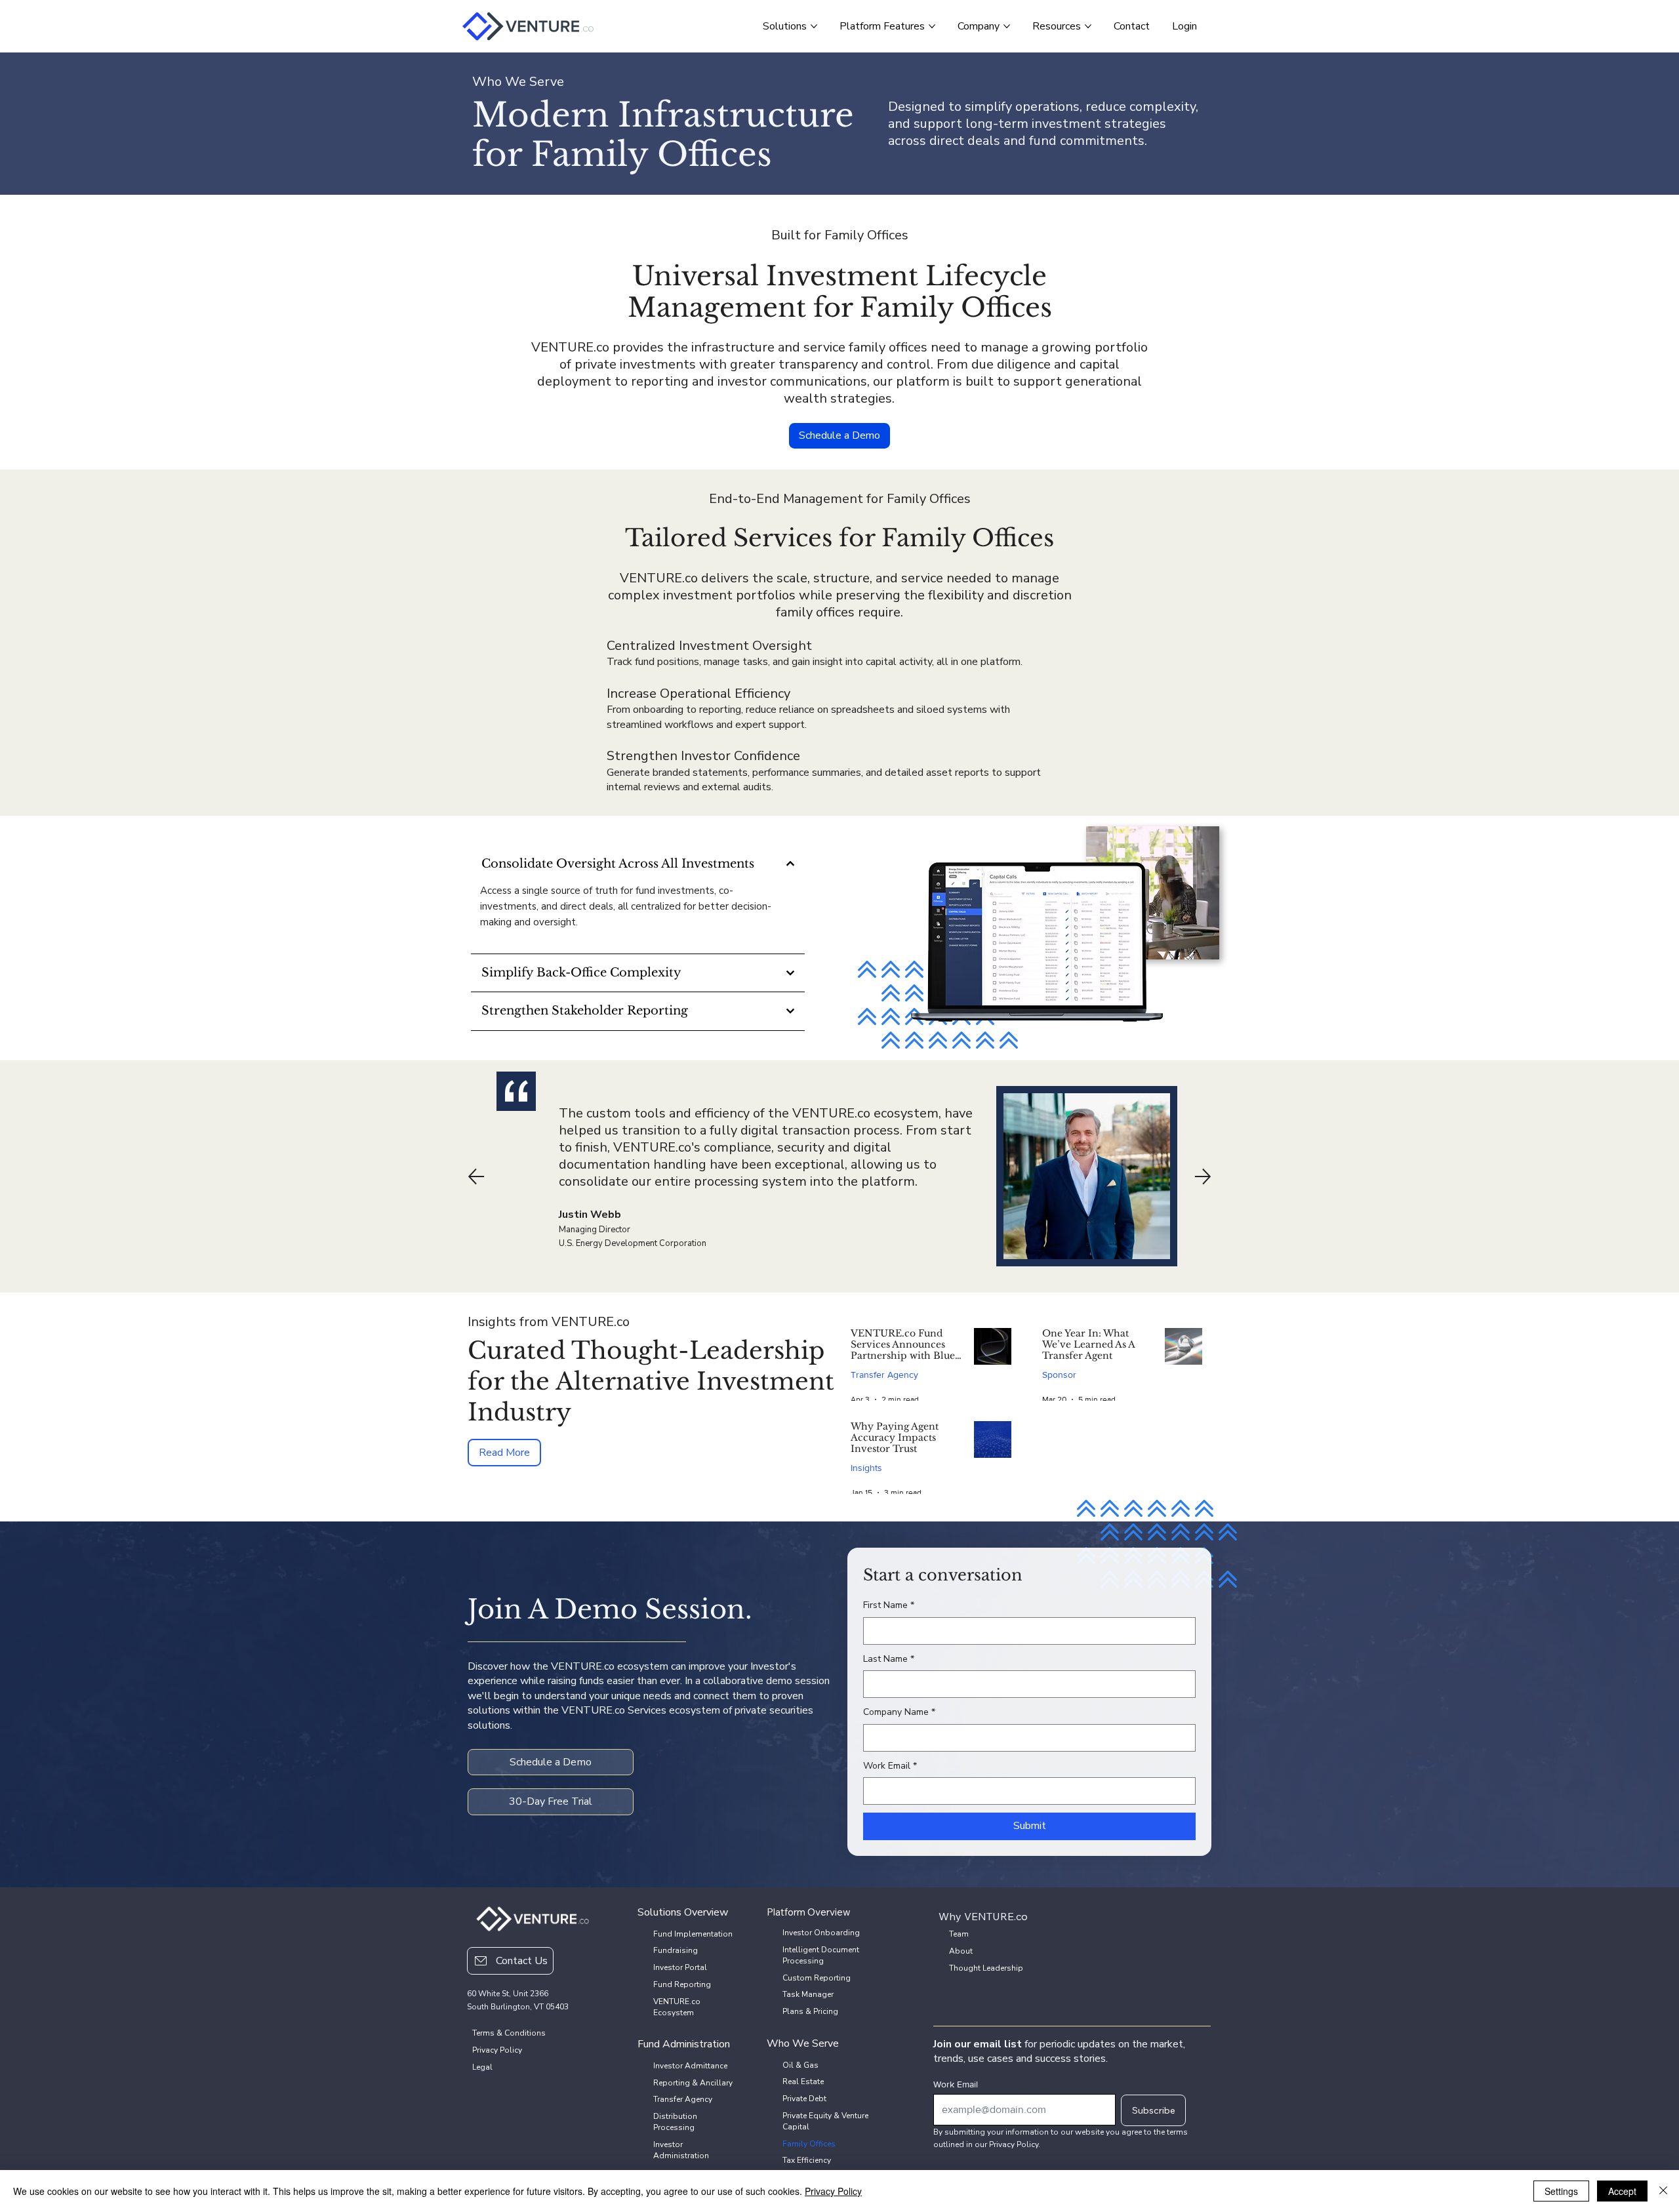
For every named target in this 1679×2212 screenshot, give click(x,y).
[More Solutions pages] (814, 26)
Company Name (899, 1712)
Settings (1561, 2191)
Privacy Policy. (1015, 2144)
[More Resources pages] (1088, 26)
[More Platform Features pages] (932, 26)
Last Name (889, 1659)
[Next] (1203, 1176)
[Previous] (476, 1176)
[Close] (1663, 2191)
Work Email (890, 1766)
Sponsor (1059, 1375)
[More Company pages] (1007, 26)
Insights (866, 1468)
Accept (1622, 2191)
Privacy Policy (833, 2191)
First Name (889, 1605)
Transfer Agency (884, 1375)
